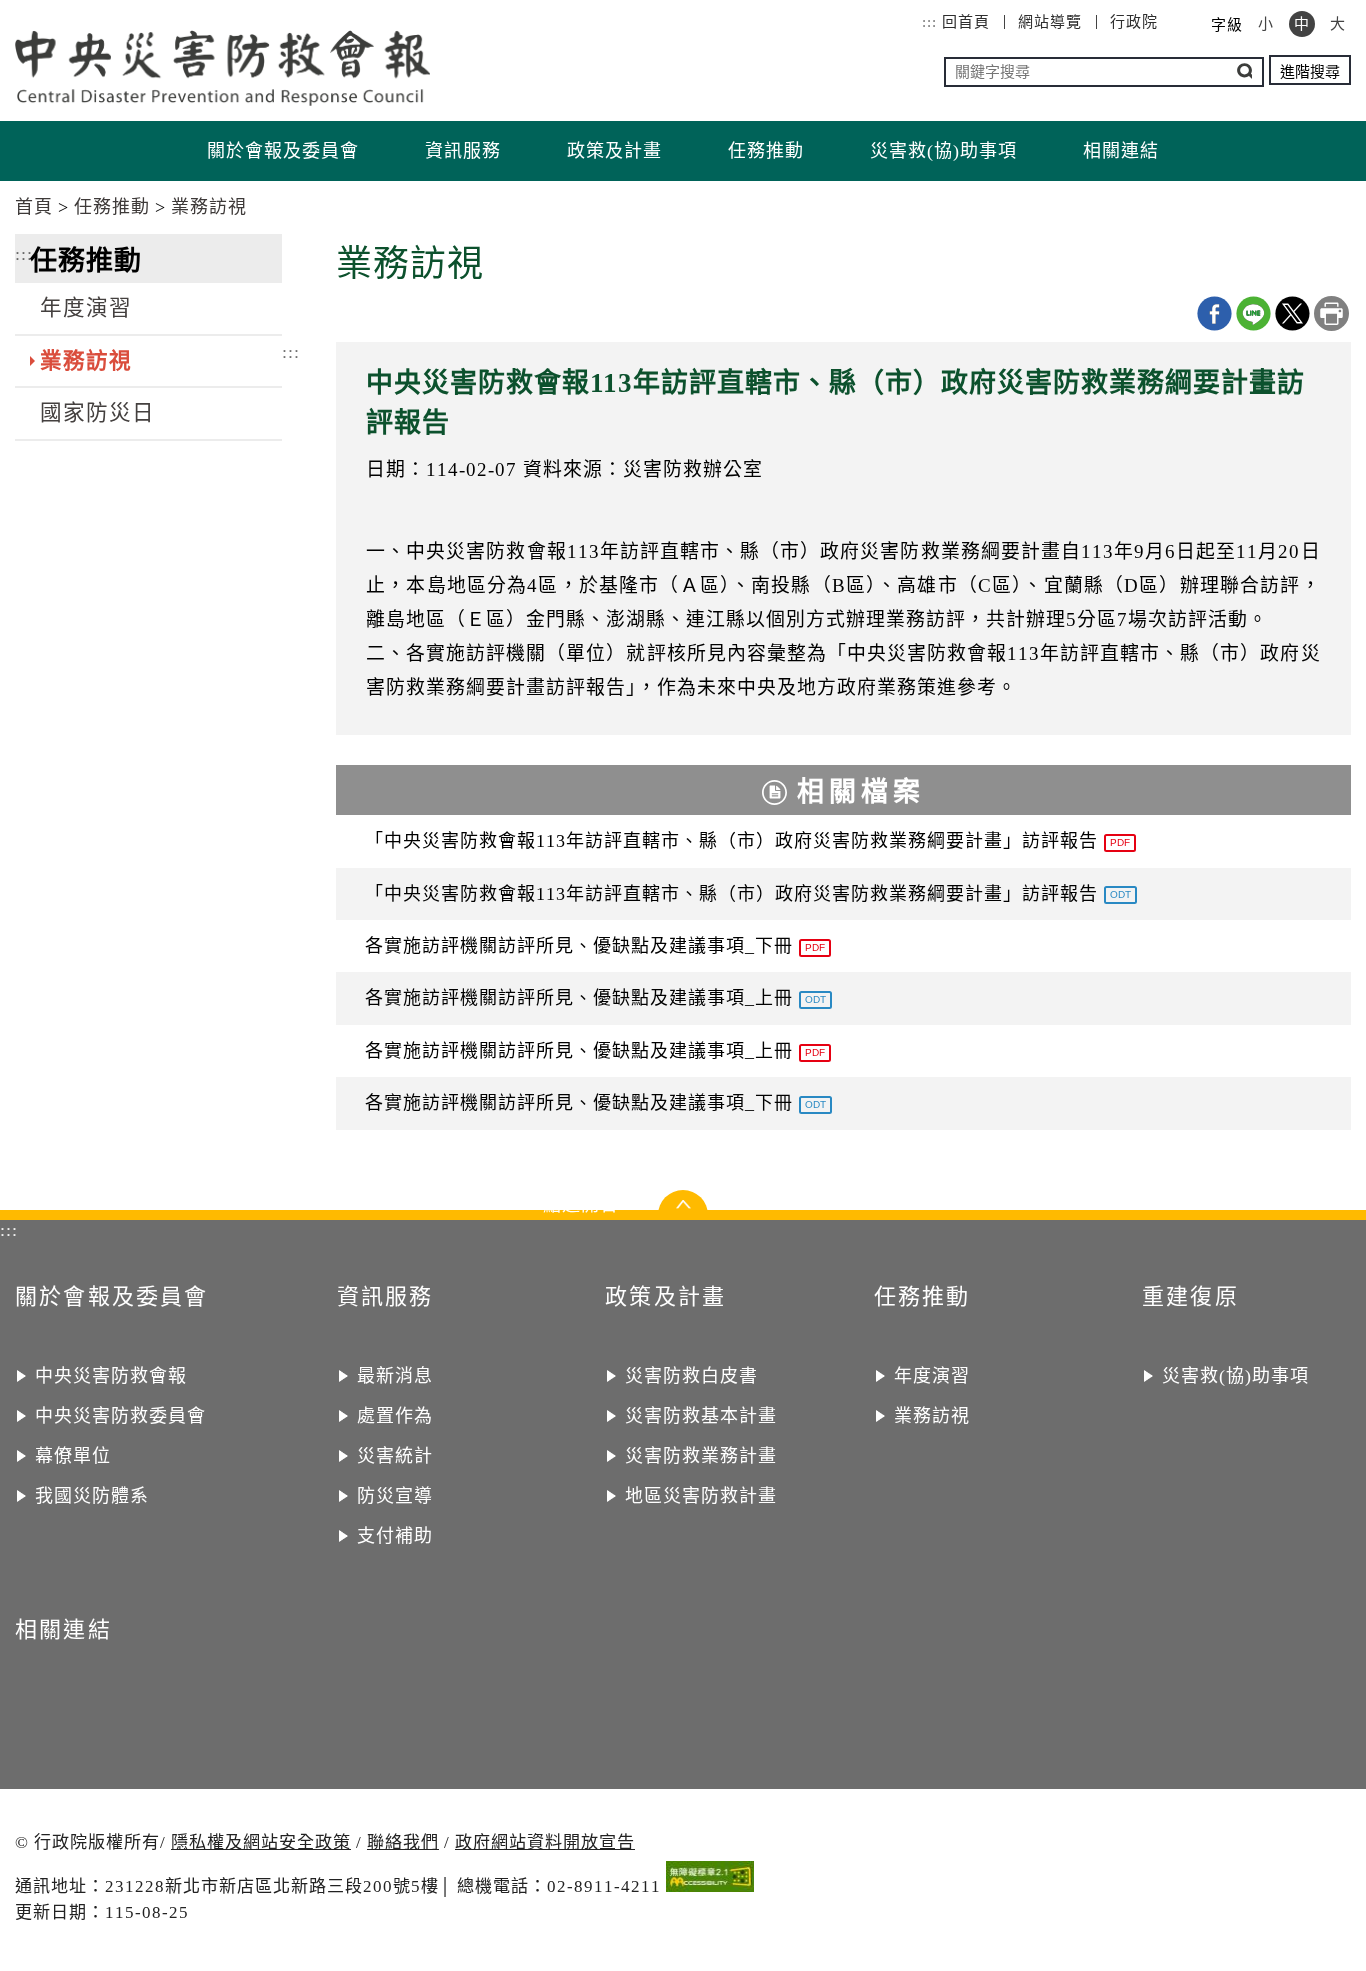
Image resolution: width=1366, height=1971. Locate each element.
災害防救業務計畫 (701, 1456)
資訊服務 (463, 151)
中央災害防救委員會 (120, 1416)
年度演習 (86, 308)
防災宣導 (395, 1496)
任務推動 (766, 151)
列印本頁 (1331, 313)
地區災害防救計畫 (701, 1496)
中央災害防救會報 (111, 1376)
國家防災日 (97, 413)
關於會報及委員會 (283, 151)
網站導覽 (1050, 22)
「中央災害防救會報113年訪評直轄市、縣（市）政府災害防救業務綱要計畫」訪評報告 (747, 841)
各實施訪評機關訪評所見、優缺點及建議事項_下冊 (595, 946)
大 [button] (1338, 24)
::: (929, 22)
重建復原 (1190, 1296)
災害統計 (395, 1456)
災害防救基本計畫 (701, 1416)
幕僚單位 (73, 1456)
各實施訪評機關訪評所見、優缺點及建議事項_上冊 (595, 998)
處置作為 (395, 1416)
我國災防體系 (92, 1496)
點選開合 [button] (683, 1210)
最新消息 (395, 1376)
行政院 (1134, 22)
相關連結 (1121, 151)
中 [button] (1302, 24)
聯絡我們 (403, 1842)
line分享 (1253, 313)
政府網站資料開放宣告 (545, 1842)
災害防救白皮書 (691, 1376)
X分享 (1292, 313)
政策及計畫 (614, 151)
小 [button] (1266, 24)
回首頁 (966, 22)
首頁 (34, 207)
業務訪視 (209, 207)
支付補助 (395, 1536)
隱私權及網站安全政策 (261, 1842)
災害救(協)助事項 (943, 151)
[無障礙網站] (710, 1880)
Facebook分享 (1214, 313)
